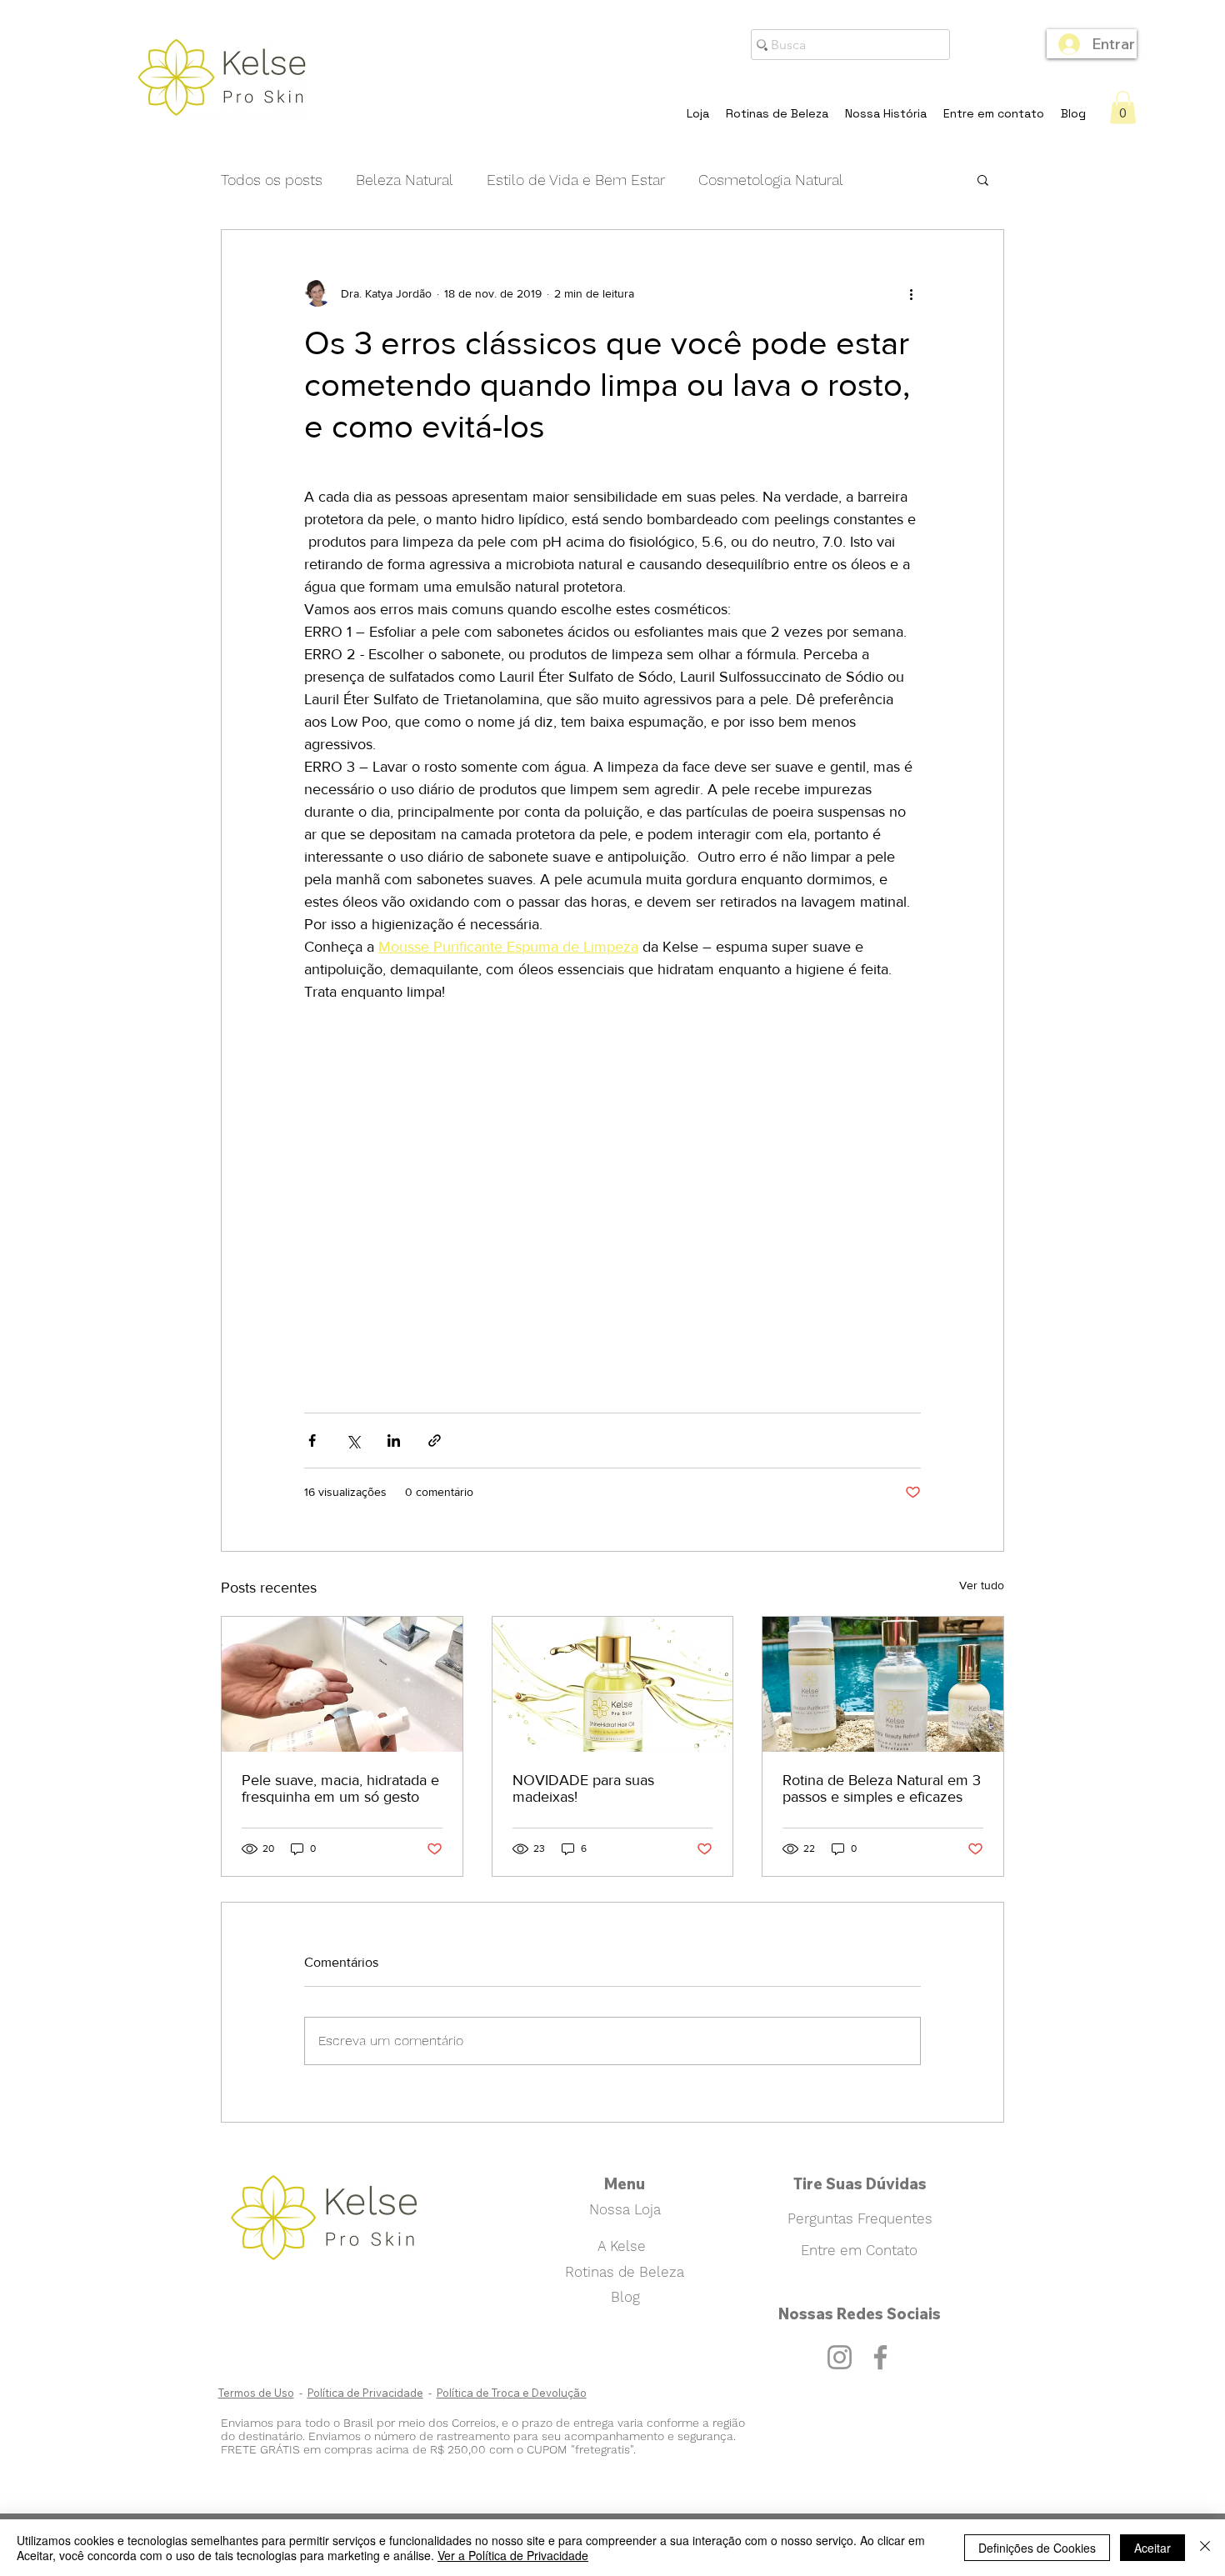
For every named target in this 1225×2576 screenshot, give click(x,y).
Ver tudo (982, 1585)
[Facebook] (880, 2357)
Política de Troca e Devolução (512, 2393)
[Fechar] (1205, 2548)
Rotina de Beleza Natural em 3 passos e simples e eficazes (882, 1788)
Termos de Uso (256, 2393)
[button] (1123, 107)
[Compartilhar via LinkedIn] (394, 1441)
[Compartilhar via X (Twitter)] (353, 1441)
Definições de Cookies (1037, 2548)
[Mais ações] (911, 293)
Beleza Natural (405, 180)
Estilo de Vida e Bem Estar (576, 180)
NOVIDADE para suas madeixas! (583, 1788)
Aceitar (1152, 2548)
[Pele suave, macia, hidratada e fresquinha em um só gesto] (342, 1684)
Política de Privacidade (365, 2393)
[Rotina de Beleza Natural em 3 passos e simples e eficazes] (883, 1684)
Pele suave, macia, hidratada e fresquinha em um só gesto (340, 1788)
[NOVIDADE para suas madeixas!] (613, 1684)
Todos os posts (272, 180)
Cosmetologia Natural (771, 180)
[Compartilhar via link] (435, 1441)
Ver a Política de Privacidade (513, 2555)
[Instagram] (840, 2357)
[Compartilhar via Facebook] (312, 1441)
